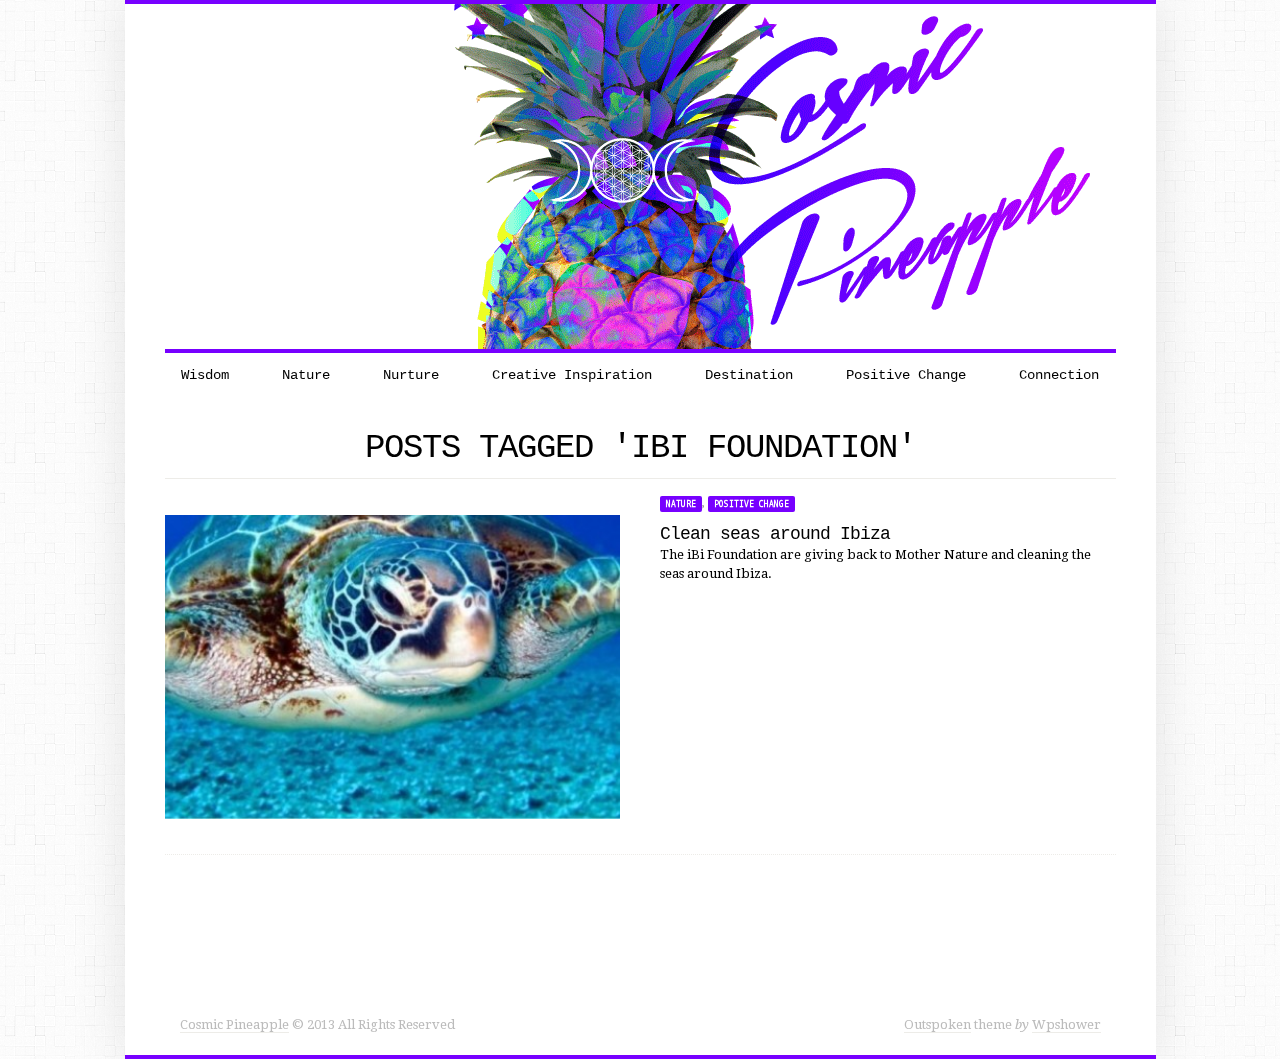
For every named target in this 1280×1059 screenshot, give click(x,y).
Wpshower (1066, 1024)
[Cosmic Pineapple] (640, 175)
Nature (681, 504)
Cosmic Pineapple (234, 1024)
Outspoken (937, 1024)
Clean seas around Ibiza (775, 534)
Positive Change (751, 504)
